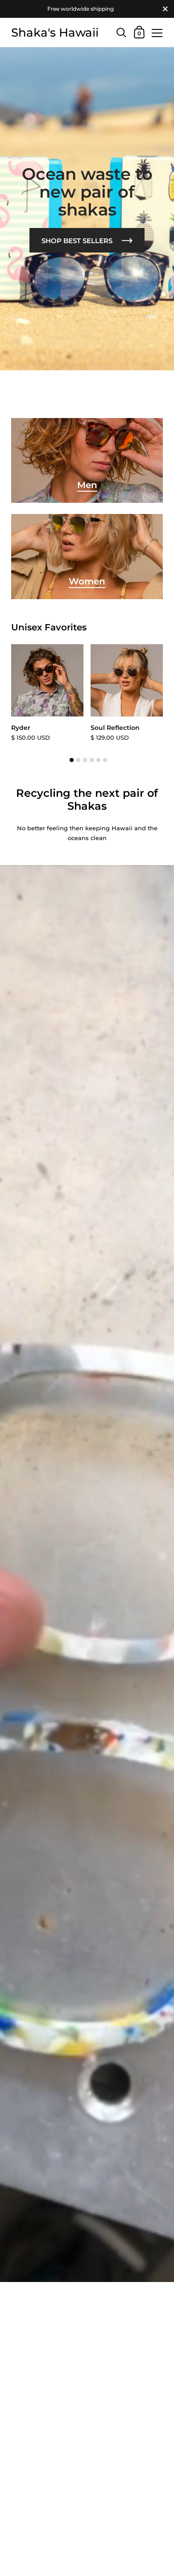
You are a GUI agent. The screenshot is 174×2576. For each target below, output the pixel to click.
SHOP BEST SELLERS (78, 241)
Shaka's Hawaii (55, 32)
